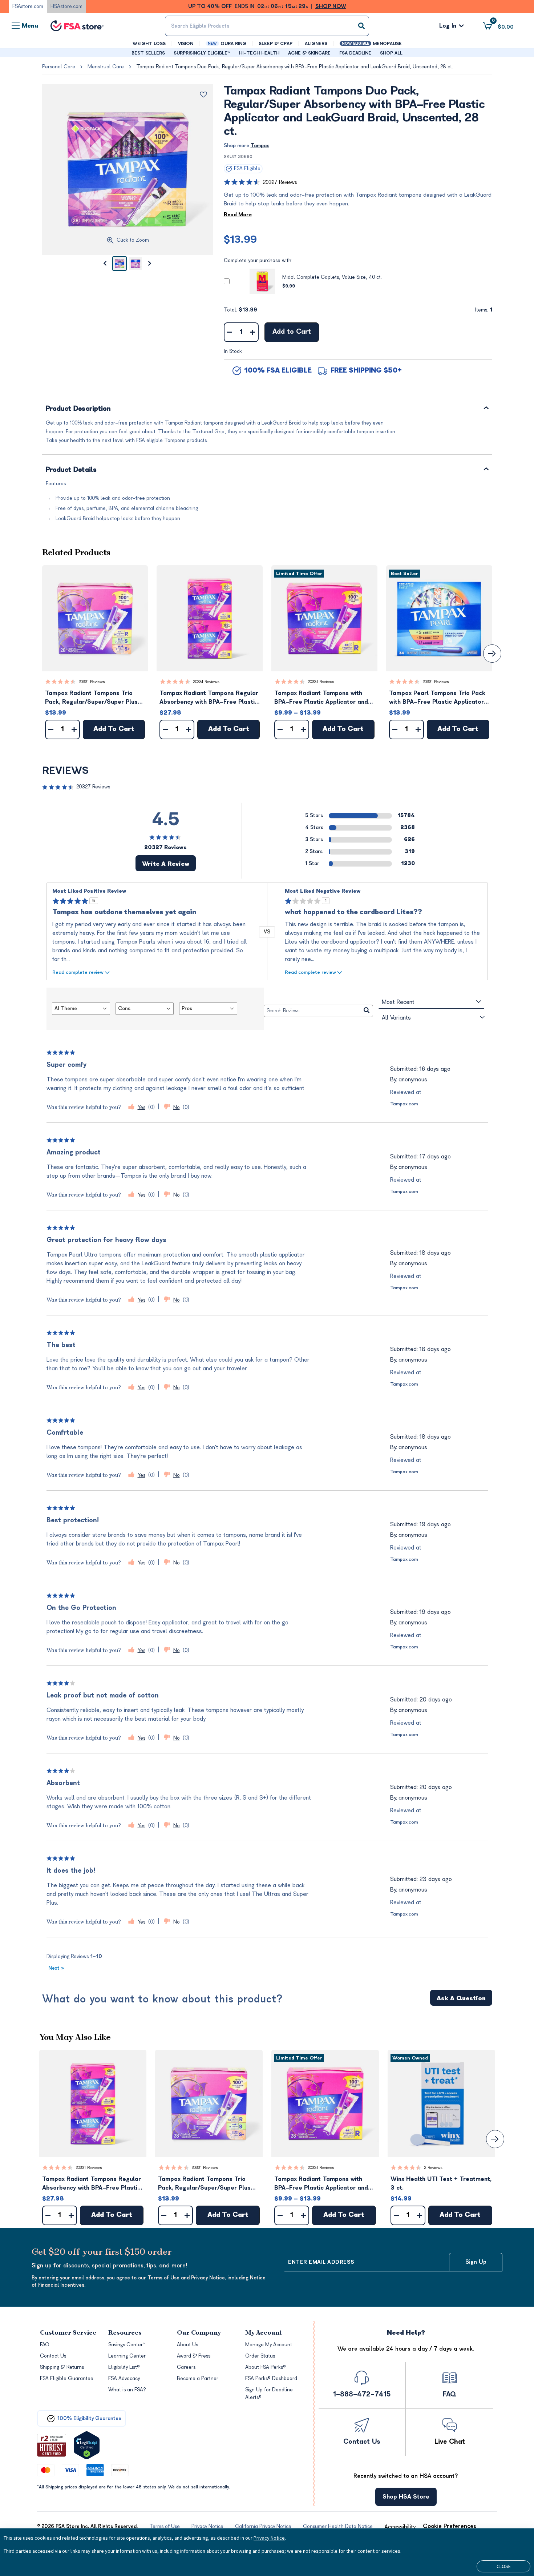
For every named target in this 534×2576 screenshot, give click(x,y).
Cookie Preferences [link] (450, 2526)
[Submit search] (361, 26)
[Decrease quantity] (230, 332)
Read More (238, 215)
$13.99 (240, 240)
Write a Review (166, 864)
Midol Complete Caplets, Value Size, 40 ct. (332, 277)
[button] (95, 618)
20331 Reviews (92, 682)
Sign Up (476, 2262)
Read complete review (78, 972)
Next (56, 1968)
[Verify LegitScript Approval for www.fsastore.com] (87, 2445)
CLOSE (504, 2566)
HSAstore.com (66, 6)
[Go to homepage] (77, 26)
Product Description (78, 409)
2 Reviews (433, 2168)
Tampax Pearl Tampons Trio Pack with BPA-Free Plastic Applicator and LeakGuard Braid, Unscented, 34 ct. (438, 698)
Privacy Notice (269, 2538)
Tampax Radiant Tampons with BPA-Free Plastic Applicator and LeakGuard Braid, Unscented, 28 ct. (321, 698)
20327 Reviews (280, 182)
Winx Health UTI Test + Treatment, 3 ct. (441, 2183)
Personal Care (59, 67)
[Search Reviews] (367, 1011)
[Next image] (150, 264)
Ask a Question (461, 1998)
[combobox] (267, 26)
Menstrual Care (106, 67)
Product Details (71, 470)
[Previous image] (105, 264)
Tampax (260, 146)
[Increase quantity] (253, 332)
